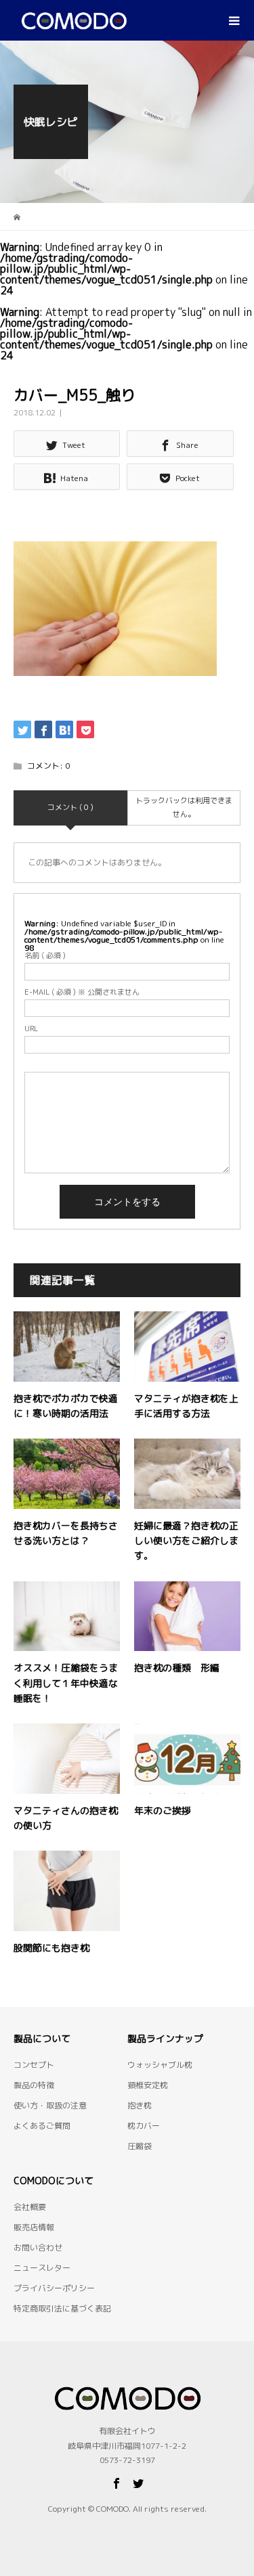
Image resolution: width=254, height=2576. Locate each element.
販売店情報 (34, 2227)
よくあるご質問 (42, 2126)
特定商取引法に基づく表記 (62, 2308)
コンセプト (34, 2065)
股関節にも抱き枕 (51, 1948)
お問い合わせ (38, 2247)
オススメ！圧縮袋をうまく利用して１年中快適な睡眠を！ (66, 1683)
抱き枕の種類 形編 (177, 1668)
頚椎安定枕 (148, 2085)
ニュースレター (42, 2268)
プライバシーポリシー (54, 2288)
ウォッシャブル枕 (160, 2065)
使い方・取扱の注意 (50, 2105)
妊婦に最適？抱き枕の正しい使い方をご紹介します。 (186, 1541)
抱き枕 (140, 2105)
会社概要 (30, 2207)
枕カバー (144, 2126)
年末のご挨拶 (163, 1810)
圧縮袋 (140, 2146)
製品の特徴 (34, 2085)
